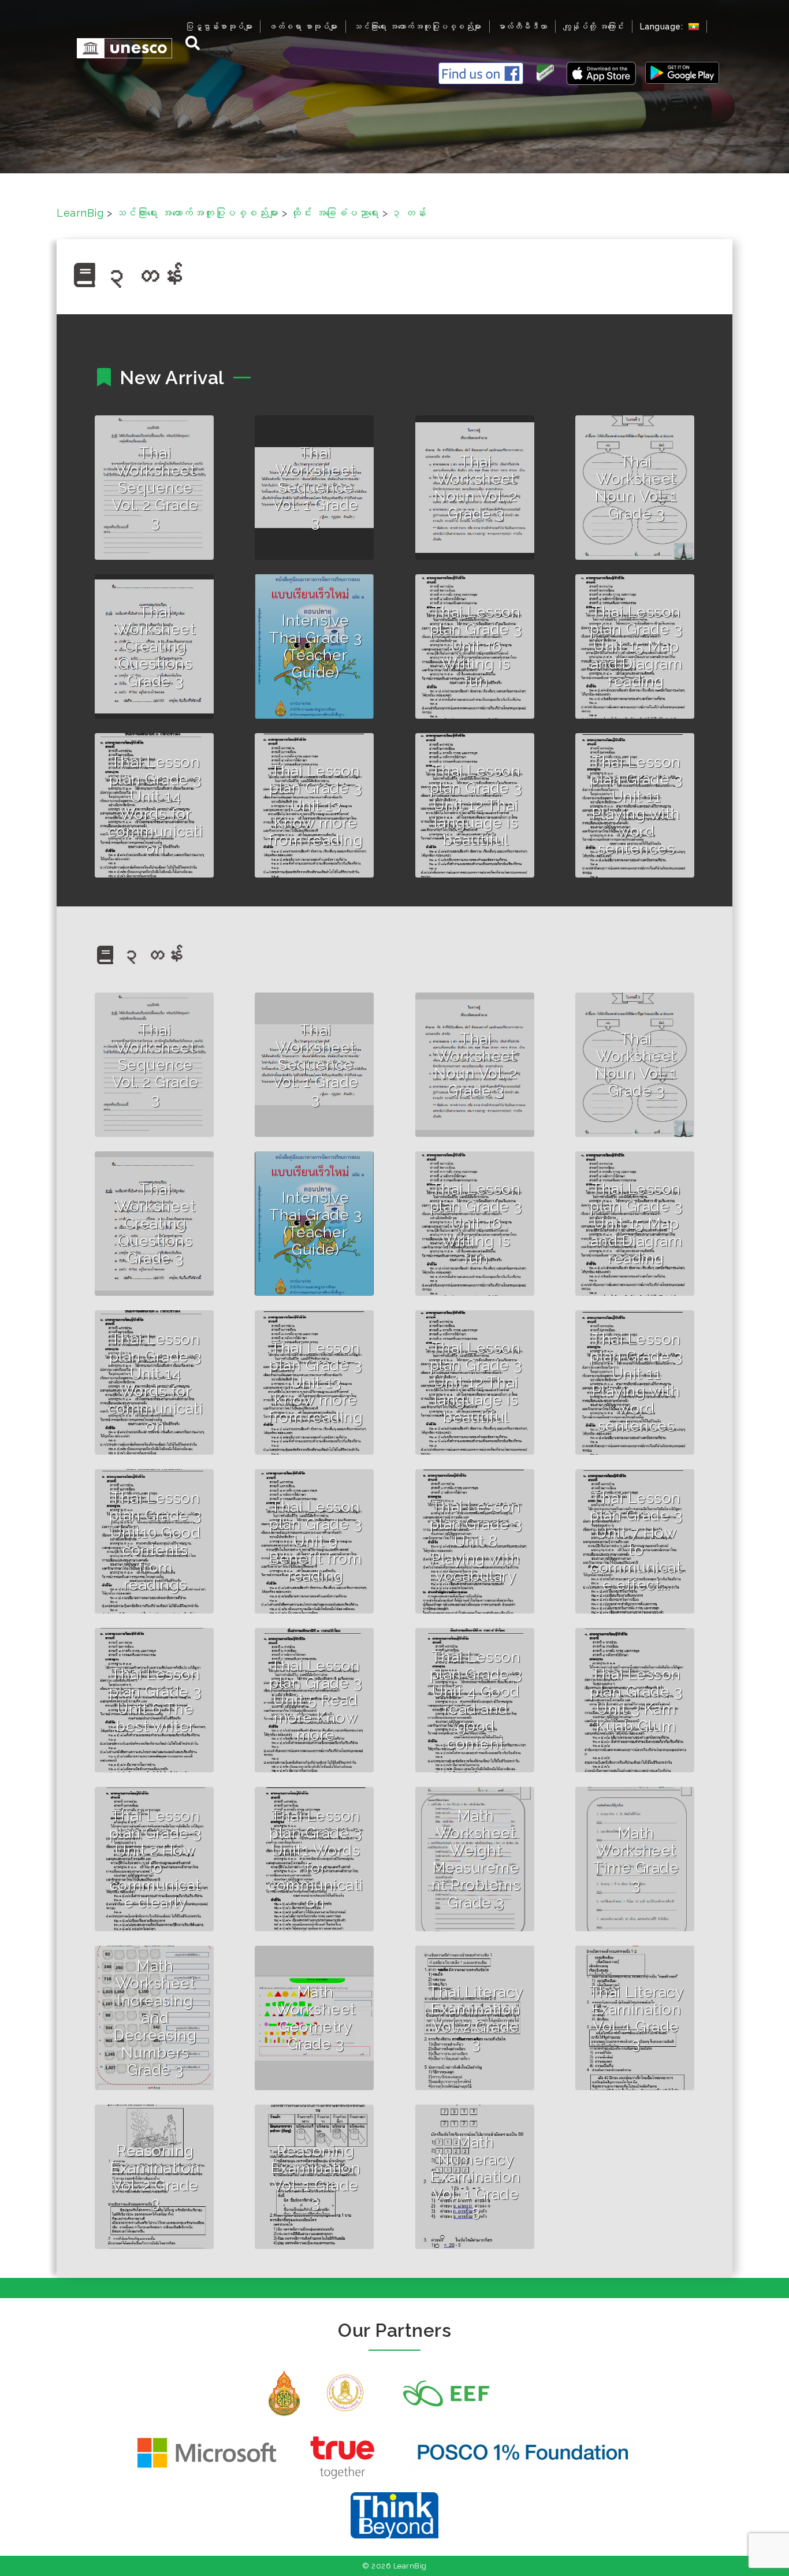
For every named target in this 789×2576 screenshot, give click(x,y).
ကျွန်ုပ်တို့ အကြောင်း (594, 27)
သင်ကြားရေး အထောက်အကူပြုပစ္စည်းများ (418, 27)
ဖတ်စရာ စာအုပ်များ (303, 27)
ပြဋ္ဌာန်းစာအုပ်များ (219, 27)
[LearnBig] (119, 48)
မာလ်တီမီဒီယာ (522, 27)
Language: (663, 27)
